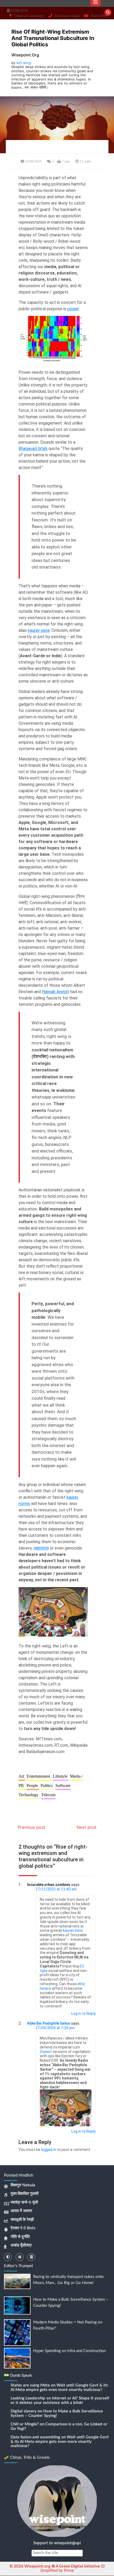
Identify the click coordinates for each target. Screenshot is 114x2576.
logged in (49, 2150)
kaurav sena (39, 630)
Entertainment (39, 1776)
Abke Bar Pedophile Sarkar (49, 2024)
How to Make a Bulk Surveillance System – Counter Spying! (57, 2413)
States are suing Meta (30, 2385)
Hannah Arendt (56, 992)
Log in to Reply (84, 2014)
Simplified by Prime (57, 2571)
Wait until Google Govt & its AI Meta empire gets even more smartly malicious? (59, 2388)
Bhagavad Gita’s (33, 449)
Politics (47, 1785)
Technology (29, 1795)
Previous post (32, 1827)
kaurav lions (73, 1930)
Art (22, 1776)
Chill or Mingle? (25, 2424)
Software (63, 1785)
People (33, 1785)
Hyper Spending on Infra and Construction (69, 2351)
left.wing (24, 63)
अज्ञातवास (41, 1548)
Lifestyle (61, 1776)
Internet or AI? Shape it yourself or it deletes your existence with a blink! (60, 2401)
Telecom (48, 1795)
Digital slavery (24, 2411)
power (73, 309)
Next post (87, 1827)
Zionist (46, 2052)
